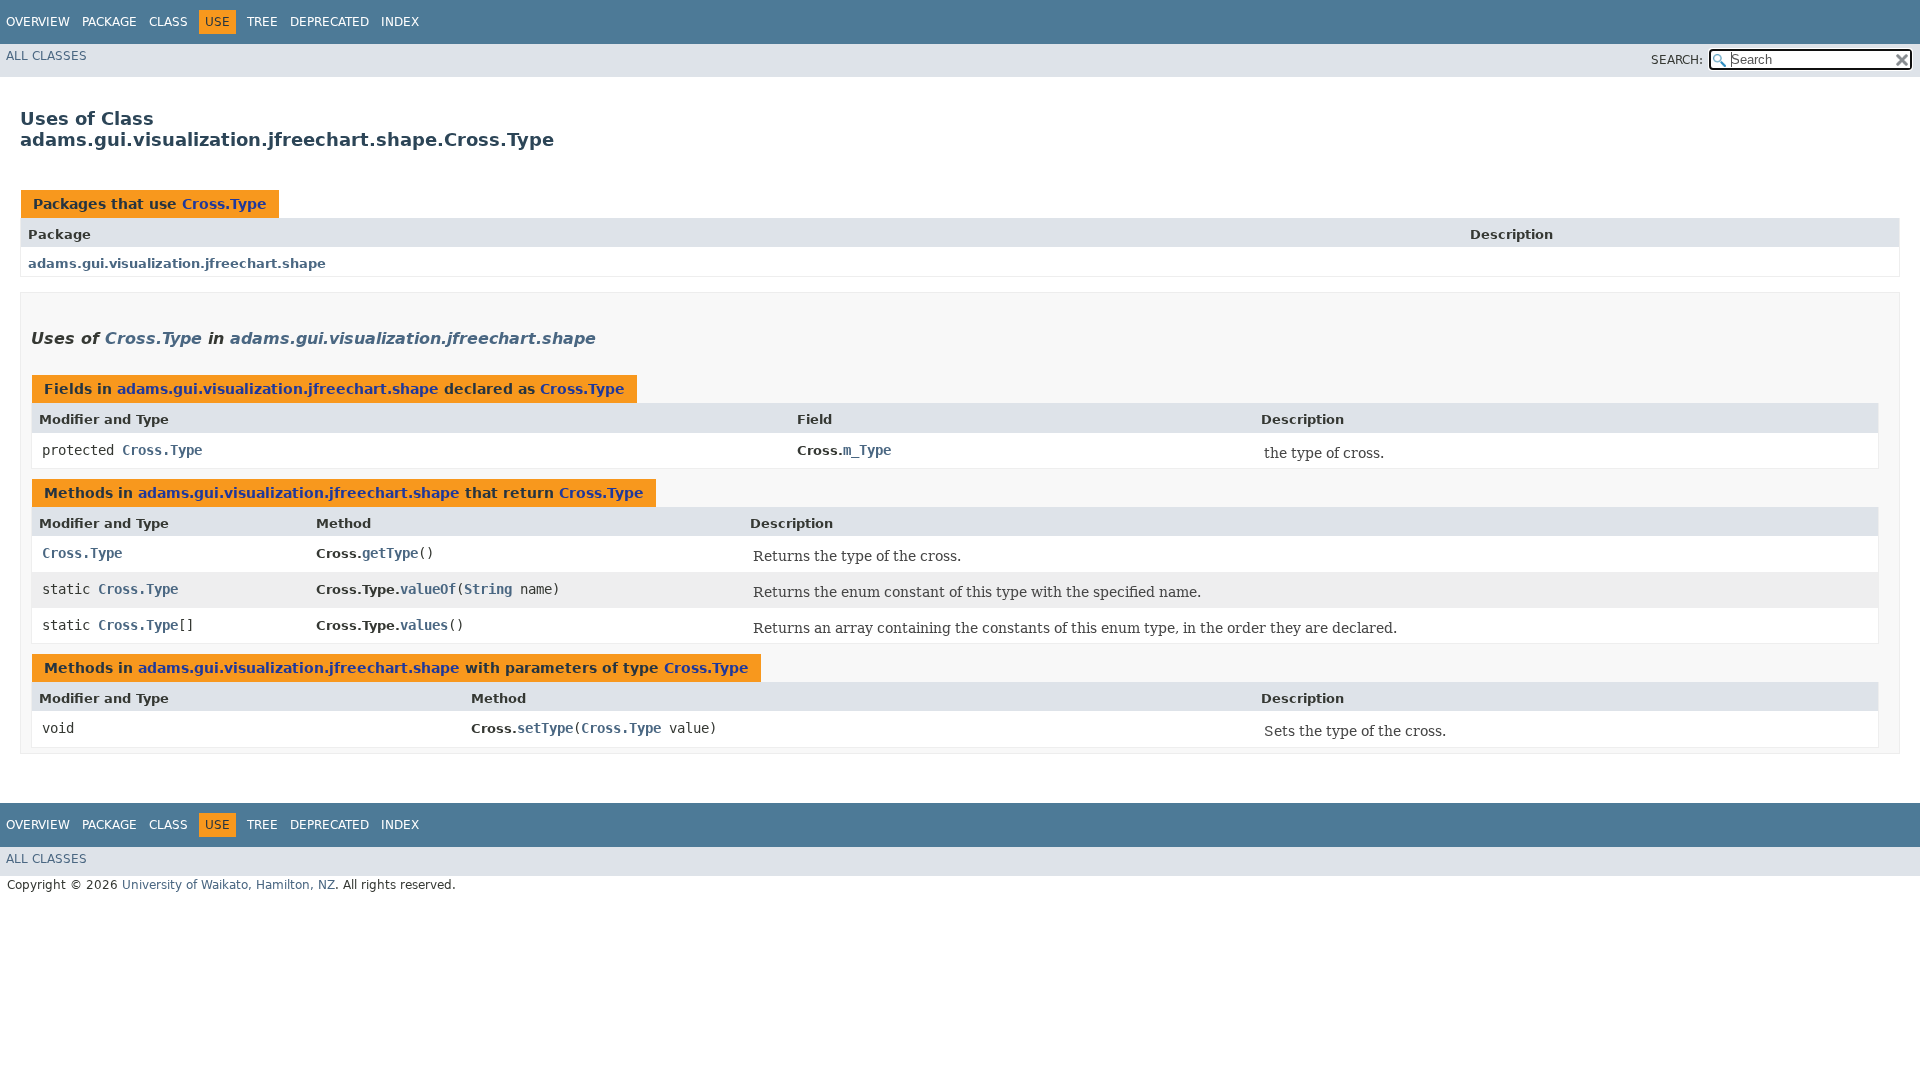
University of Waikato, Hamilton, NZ (228, 885)
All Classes (46, 56)
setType (545, 728)
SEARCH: (1677, 60)
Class (168, 22)
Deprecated (329, 22)
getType (390, 553)
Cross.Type (224, 204)
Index (400, 22)
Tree (262, 22)
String (488, 589)
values (424, 625)
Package (109, 22)
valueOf (428, 589)
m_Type (867, 450)
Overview (38, 22)
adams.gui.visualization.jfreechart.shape (177, 263)
